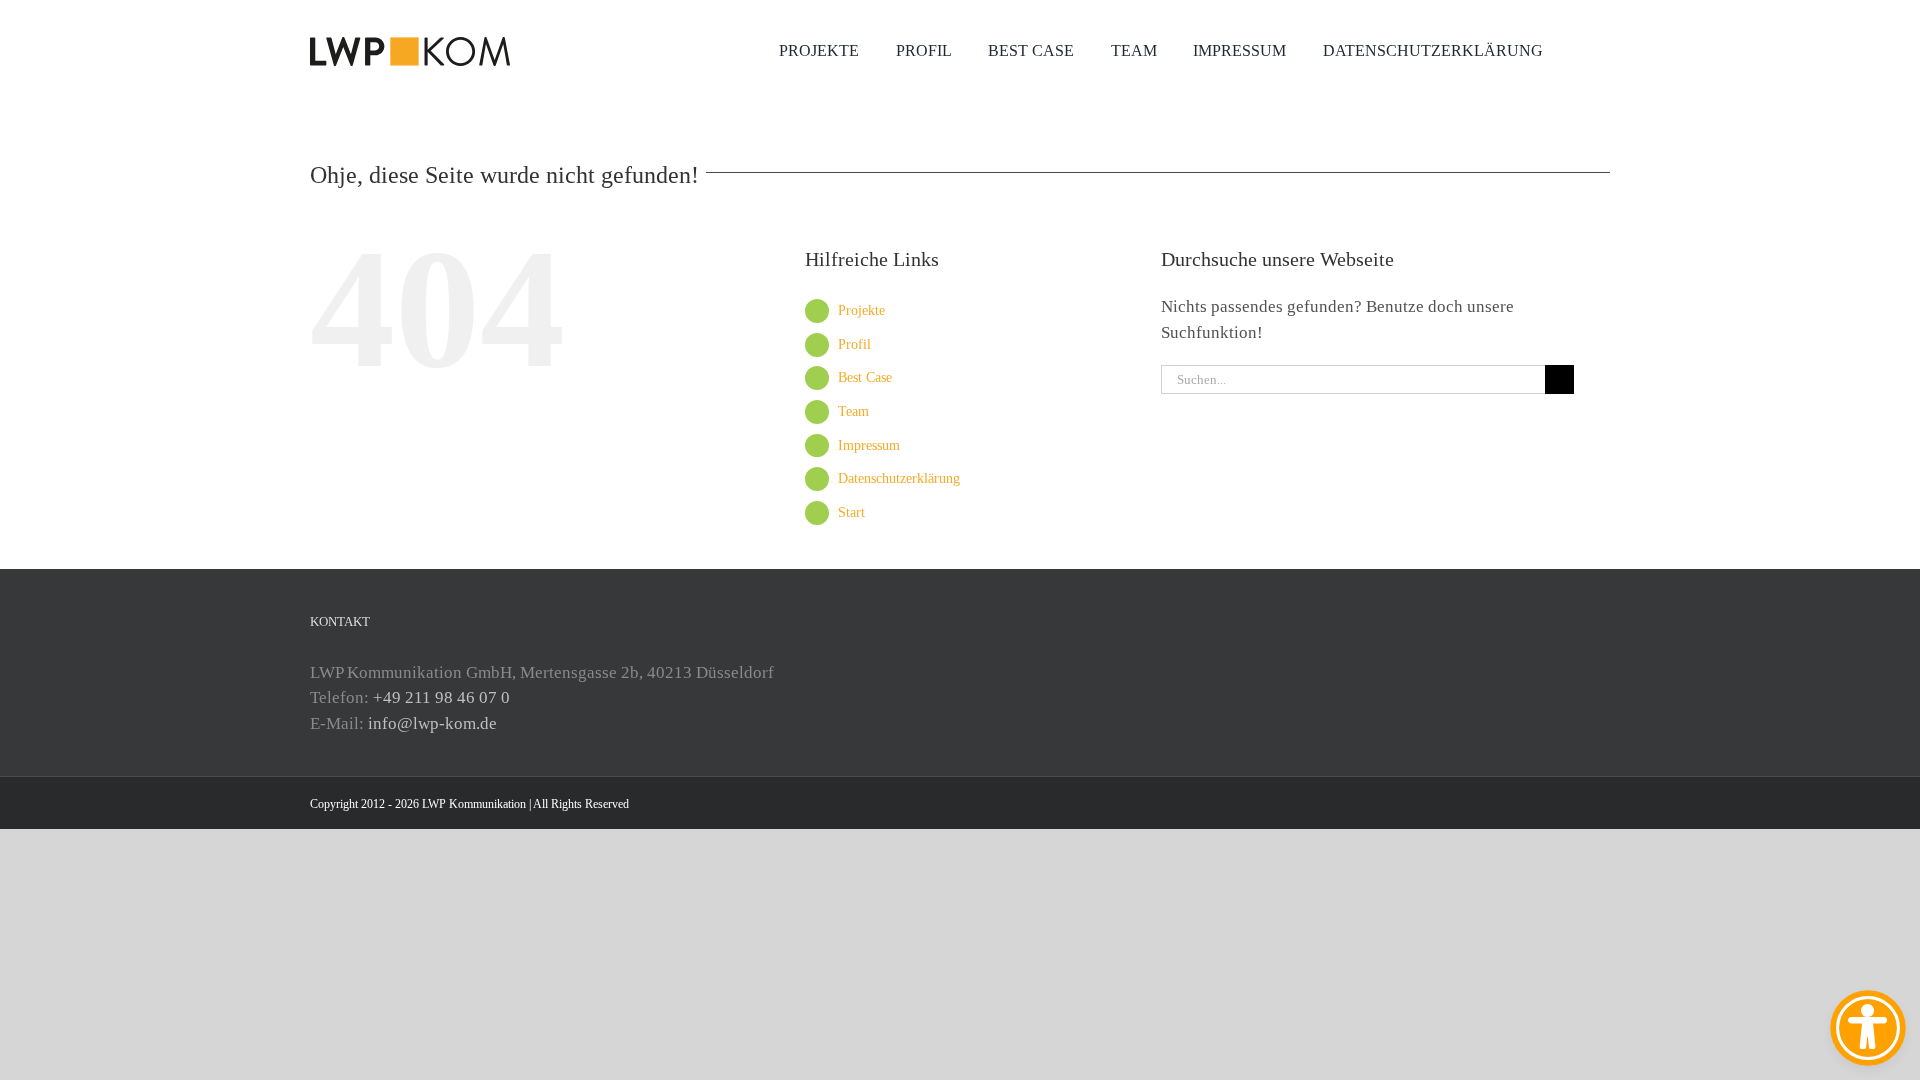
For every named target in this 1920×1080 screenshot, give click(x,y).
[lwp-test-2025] (410, 45)
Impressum (869, 445)
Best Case (865, 377)
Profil (854, 344)
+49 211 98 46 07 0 (441, 697)
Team (853, 411)
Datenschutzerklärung (899, 478)
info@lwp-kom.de (432, 723)
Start (851, 512)
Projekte (861, 310)
